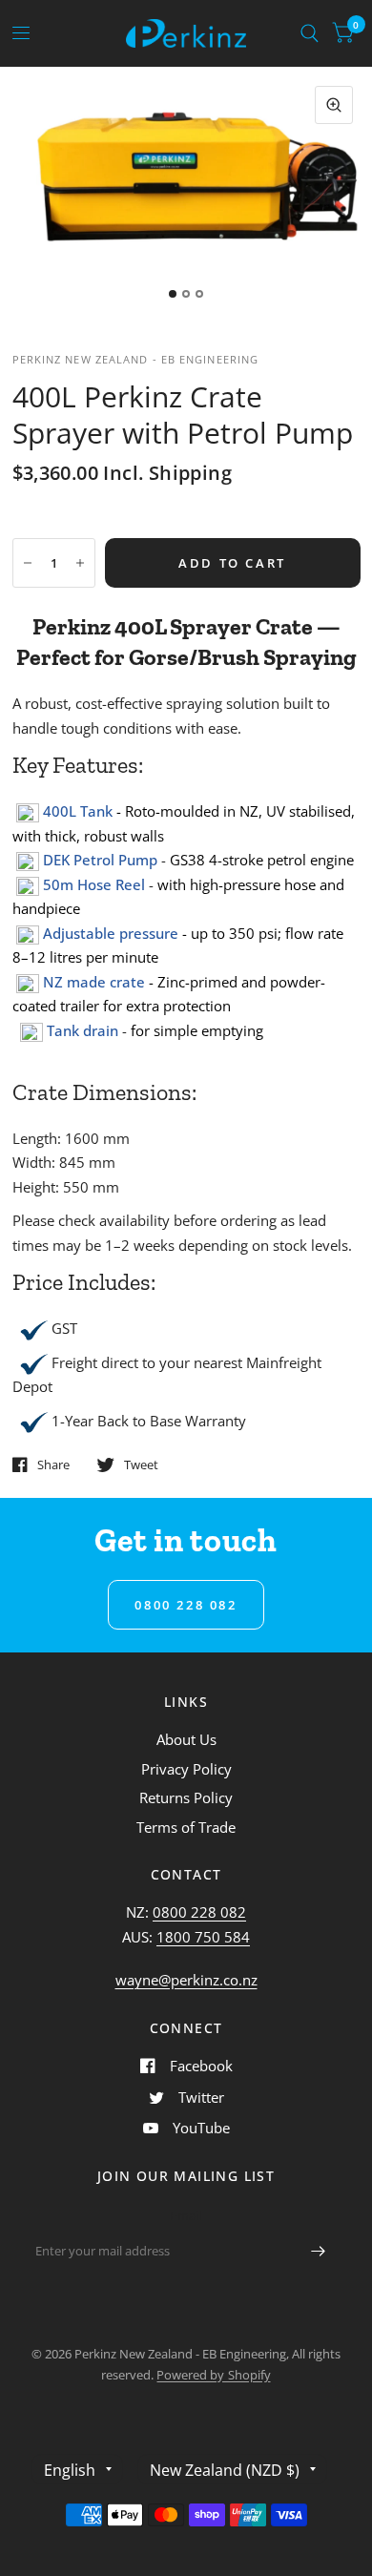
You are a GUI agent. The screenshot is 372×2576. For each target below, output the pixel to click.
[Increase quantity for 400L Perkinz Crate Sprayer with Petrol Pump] (80, 563)
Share (53, 1465)
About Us (186, 1739)
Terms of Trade (186, 1827)
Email (186, 2215)
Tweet (141, 1465)
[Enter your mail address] (318, 2252)
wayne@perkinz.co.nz (186, 1980)
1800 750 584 (203, 1937)
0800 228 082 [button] (186, 1605)
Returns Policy (186, 1797)
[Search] (310, 33)
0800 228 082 (199, 1912)
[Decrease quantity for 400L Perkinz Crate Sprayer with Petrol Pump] (28, 563)
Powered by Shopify (213, 2375)
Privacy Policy (186, 1769)
